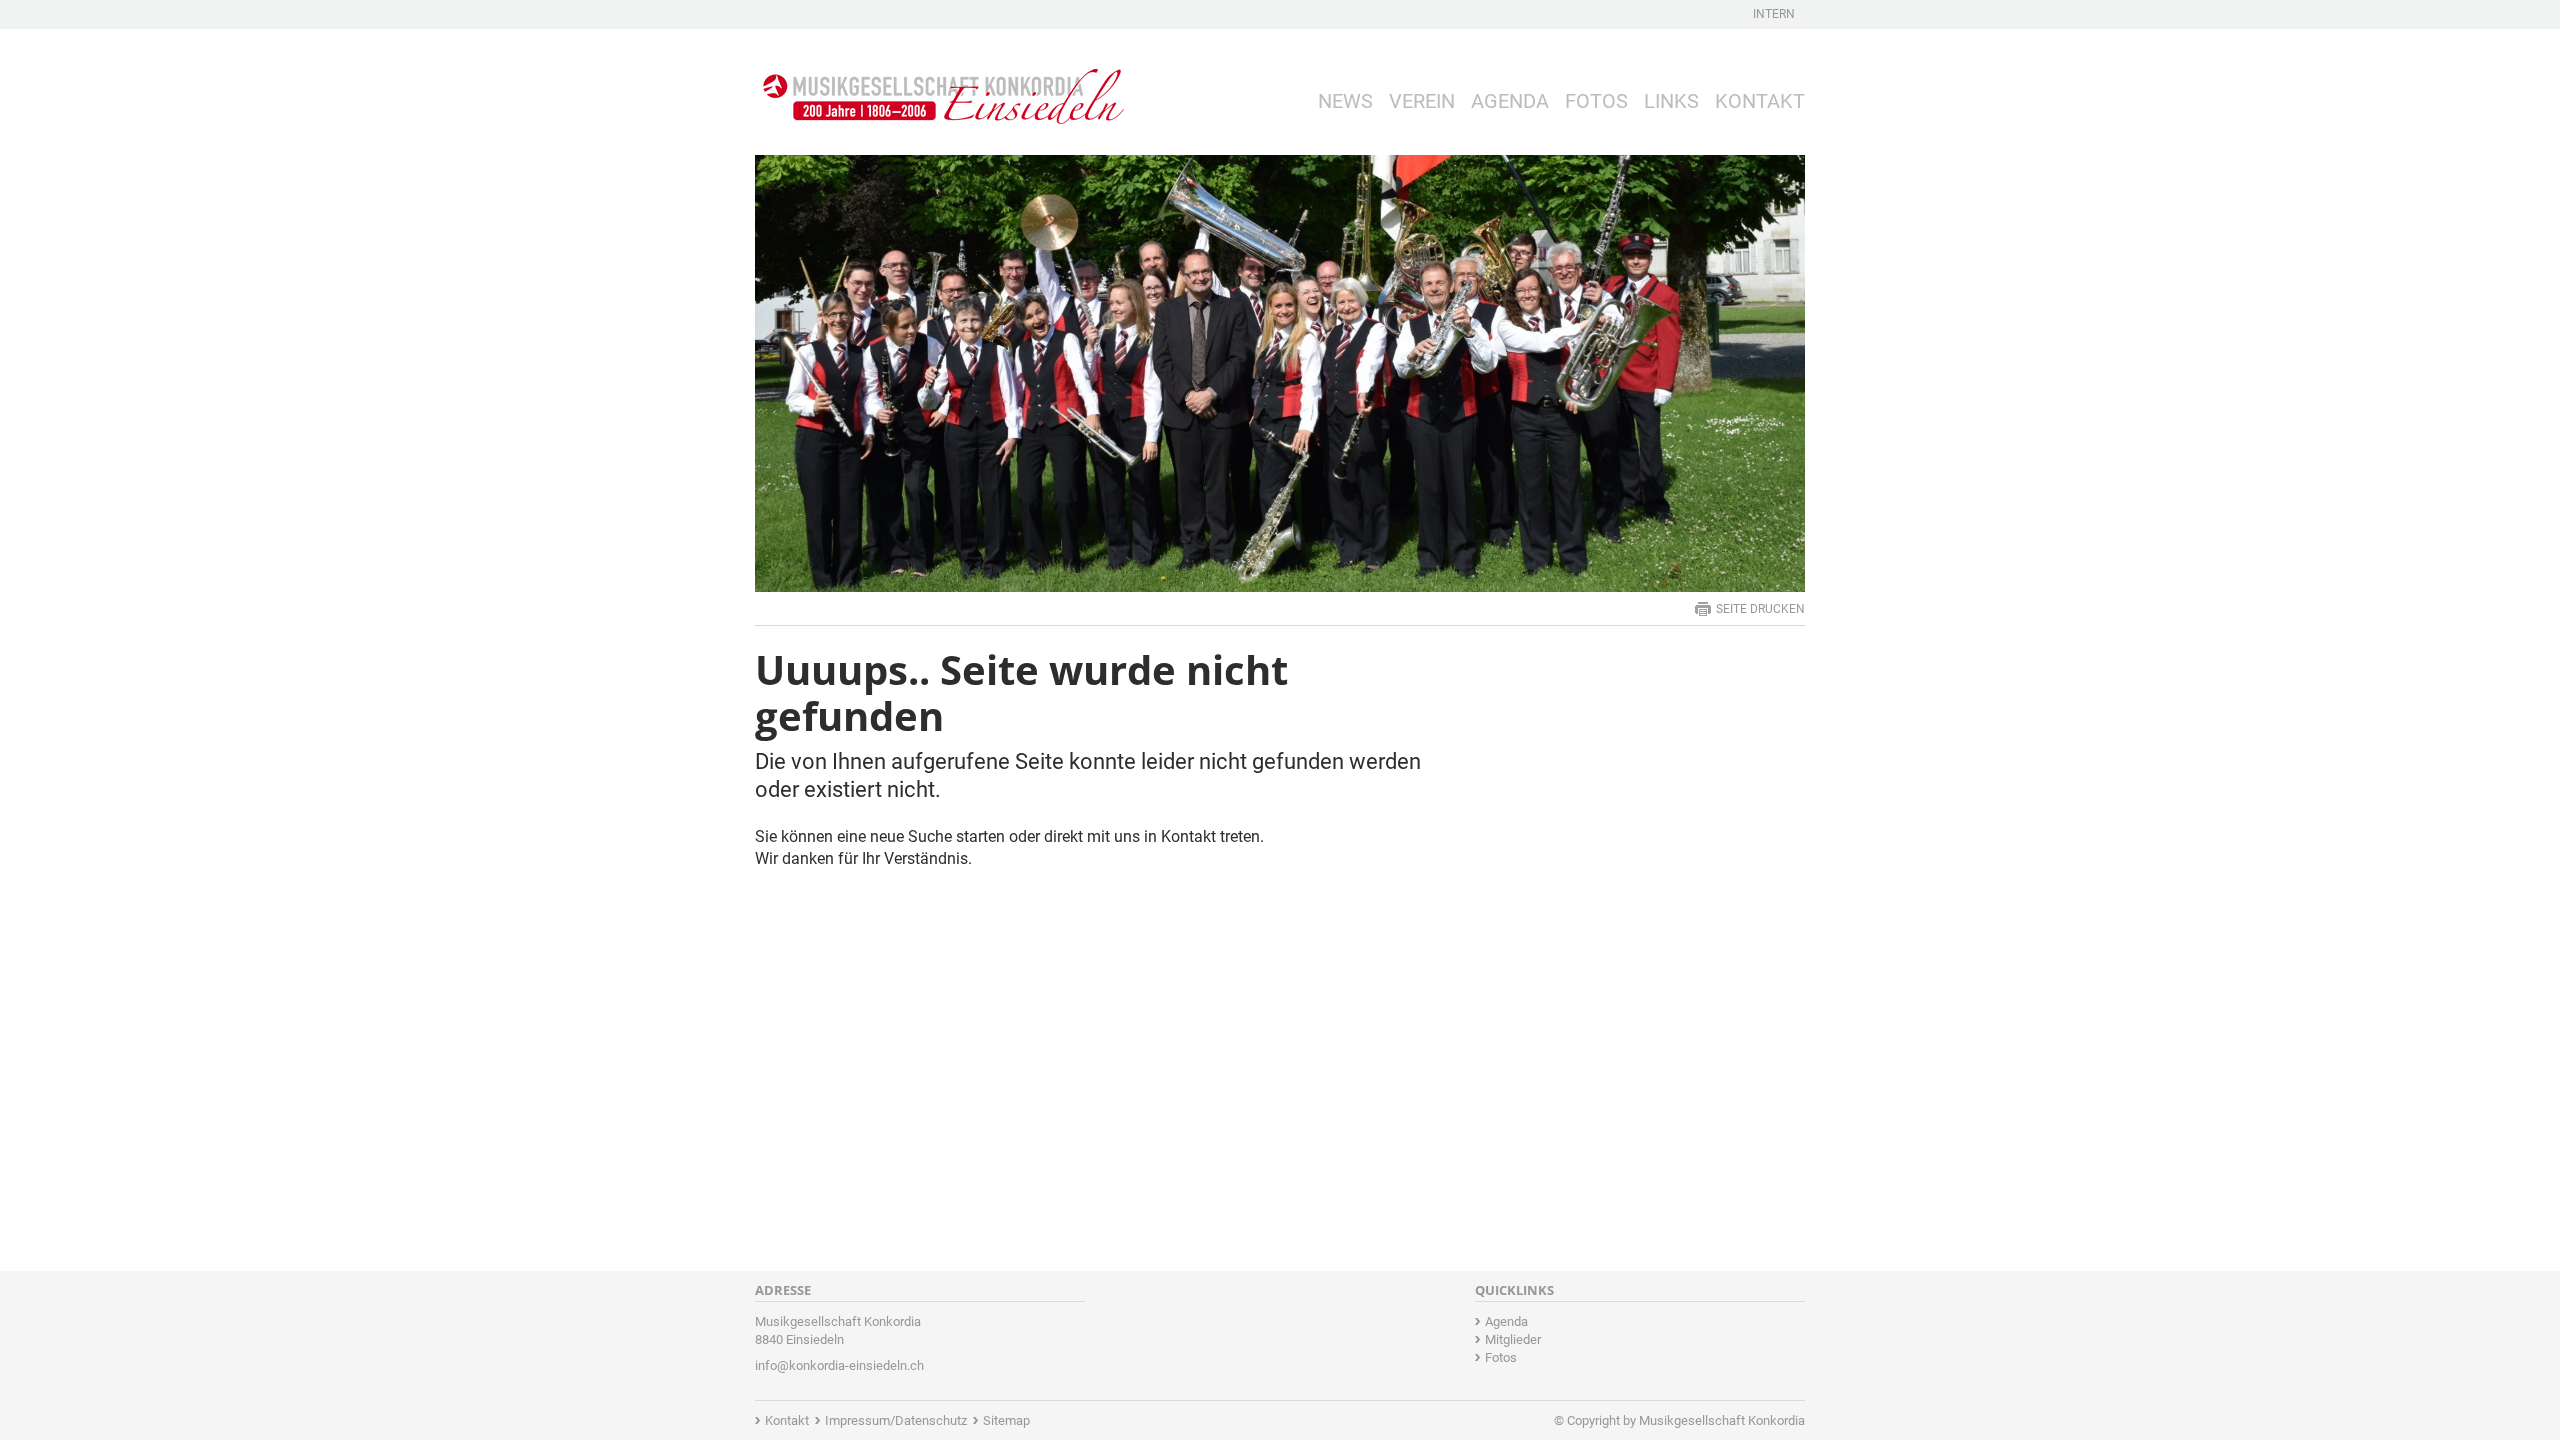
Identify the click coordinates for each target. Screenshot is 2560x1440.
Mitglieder (1513, 1339)
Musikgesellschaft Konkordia (1722, 1420)
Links (1671, 101)
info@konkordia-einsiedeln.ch (839, 1365)
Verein (1422, 101)
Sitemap (1006, 1420)
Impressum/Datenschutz (896, 1420)
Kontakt (1760, 101)
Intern (1774, 14)
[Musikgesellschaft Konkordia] (940, 81)
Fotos (1596, 101)
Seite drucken (1760, 609)
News (1345, 101)
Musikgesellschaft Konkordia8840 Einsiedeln (838, 1330)
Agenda (1510, 101)
